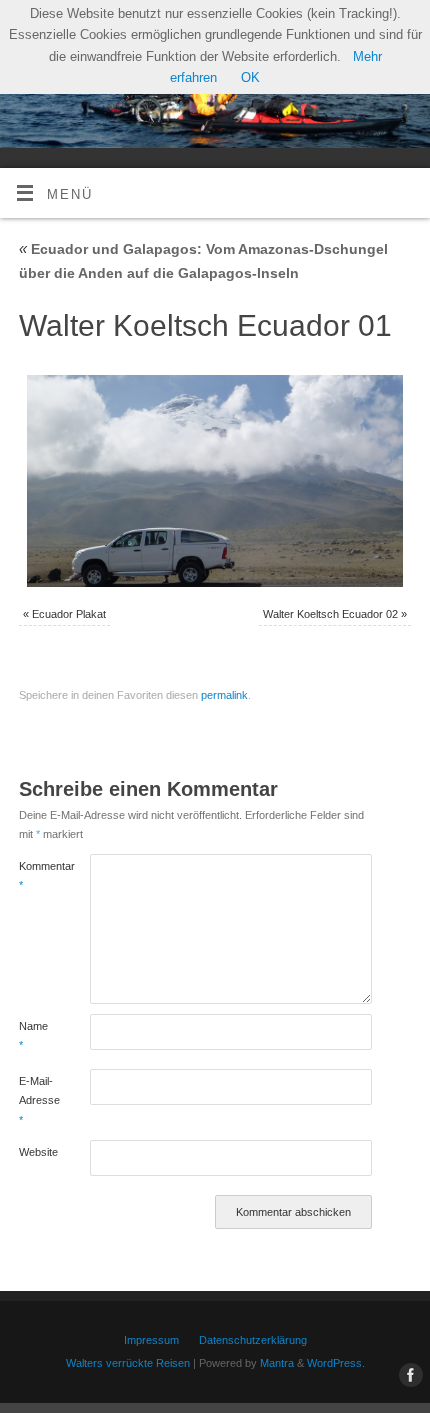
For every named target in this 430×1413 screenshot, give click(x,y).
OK (250, 78)
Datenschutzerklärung (253, 1340)
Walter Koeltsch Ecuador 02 (330, 614)
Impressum (151, 1340)
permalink (224, 695)
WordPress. (336, 1363)
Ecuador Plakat (69, 614)
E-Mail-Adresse (36, 1100)
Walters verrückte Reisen (128, 1363)
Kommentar (36, 875)
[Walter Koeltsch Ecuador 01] (215, 481)
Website (36, 1152)
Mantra (277, 1363)
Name (33, 1035)
